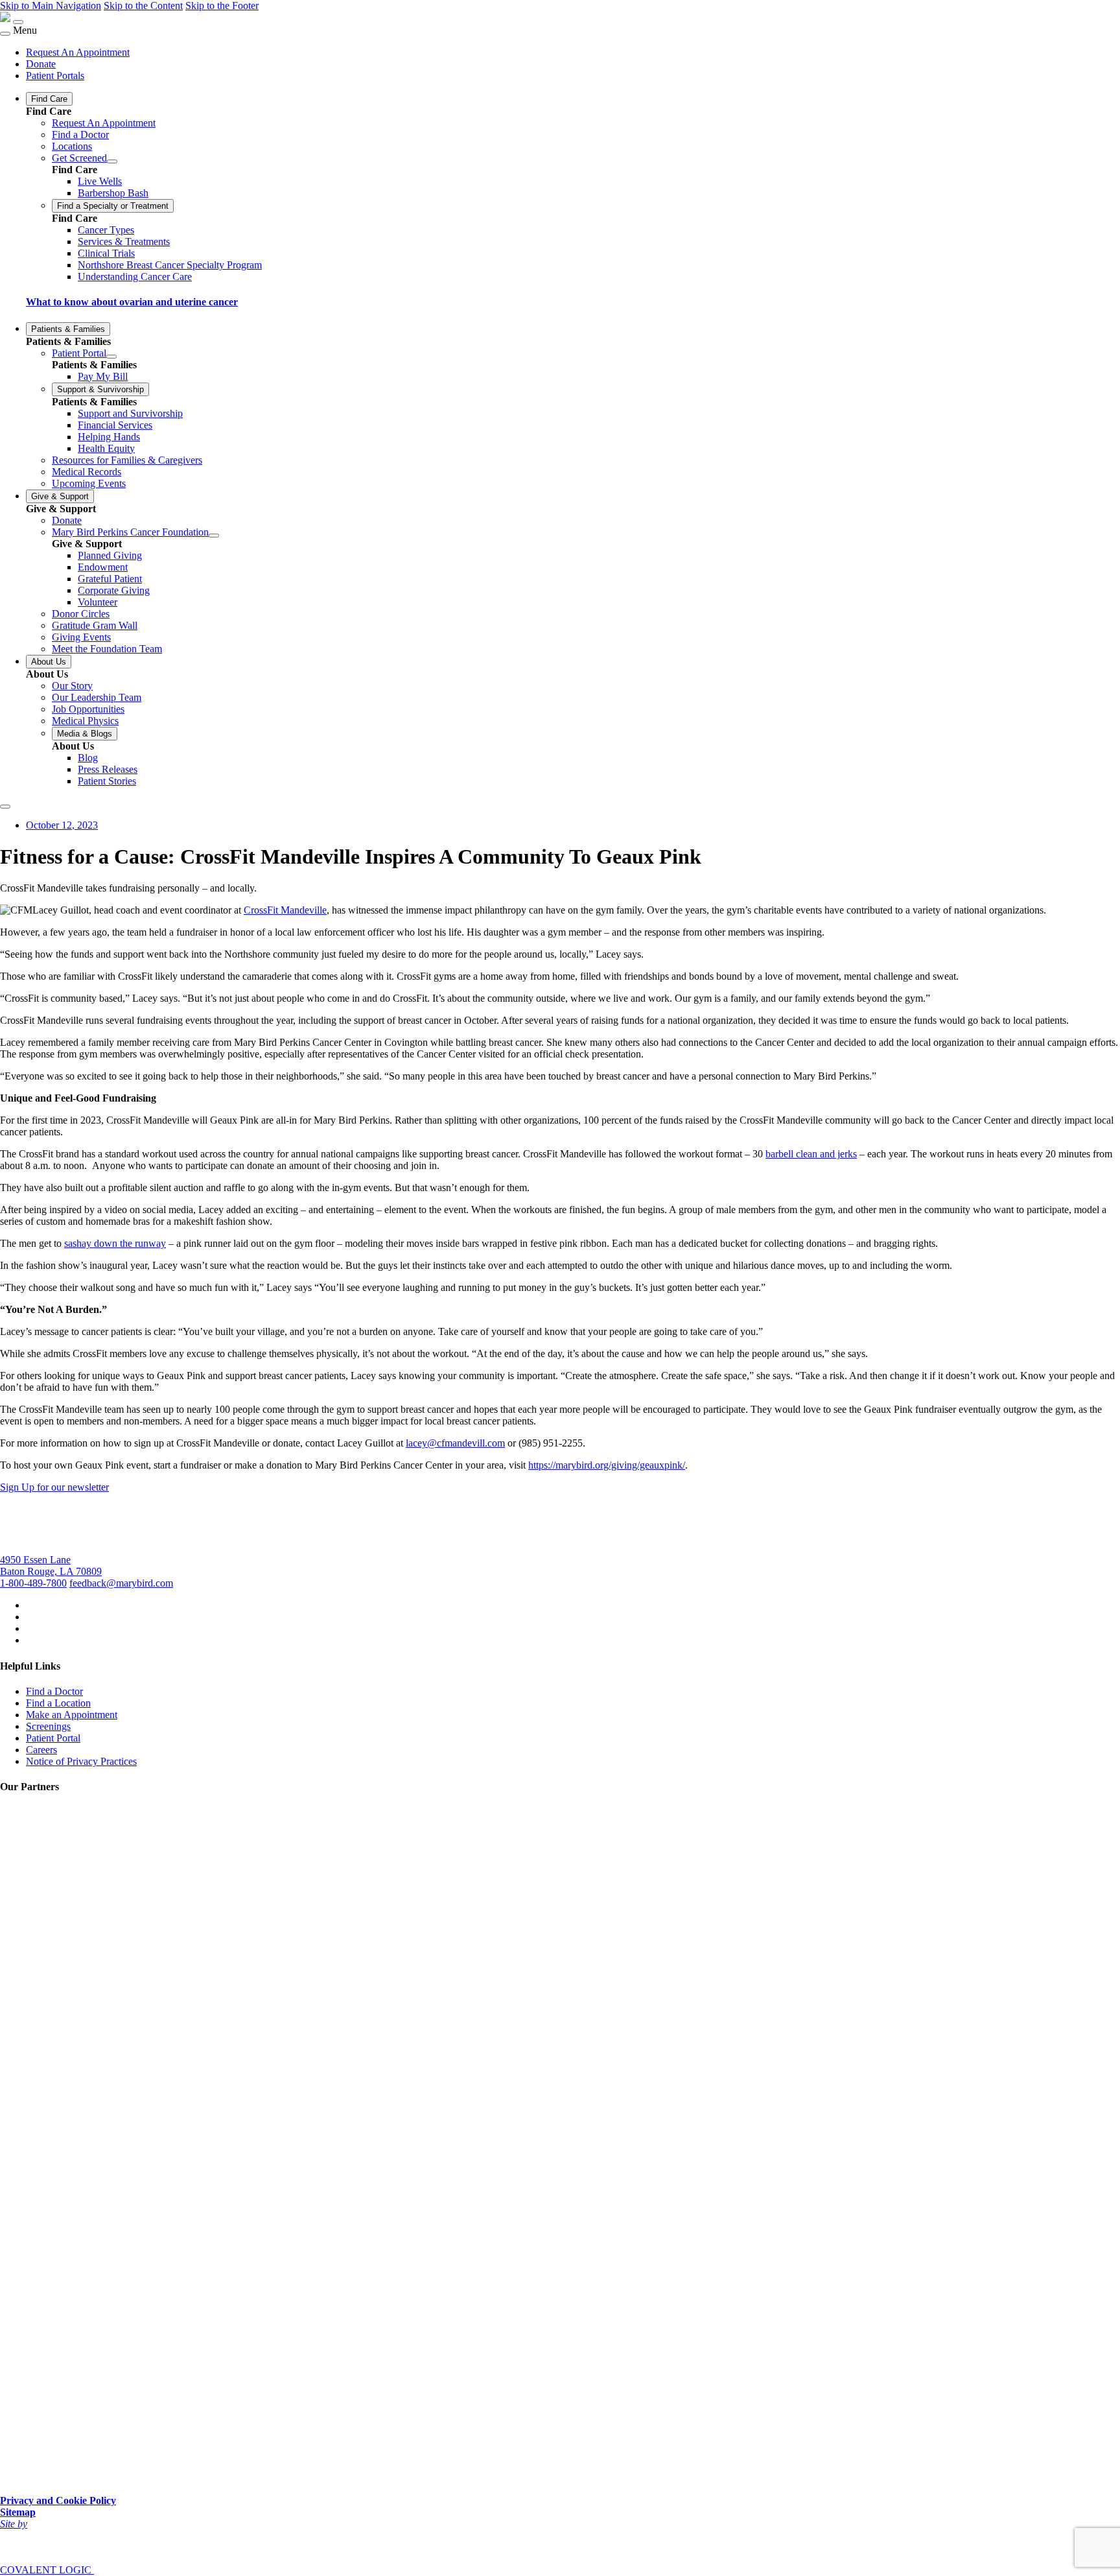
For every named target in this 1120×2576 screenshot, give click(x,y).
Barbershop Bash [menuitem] (113, 193)
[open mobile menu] (18, 22)
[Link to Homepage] (5, 18)
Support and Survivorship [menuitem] (130, 413)
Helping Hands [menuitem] (109, 437)
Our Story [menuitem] (72, 686)
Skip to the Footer (222, 6)
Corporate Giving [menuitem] (114, 590)
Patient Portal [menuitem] (79, 353)
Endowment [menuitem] (103, 567)
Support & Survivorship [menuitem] (100, 389)
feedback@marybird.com (121, 1583)
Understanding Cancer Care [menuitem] (135, 277)
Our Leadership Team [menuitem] (97, 697)
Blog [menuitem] (88, 758)
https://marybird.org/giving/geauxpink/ (607, 1465)
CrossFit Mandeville (285, 910)
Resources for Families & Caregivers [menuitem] (127, 460)
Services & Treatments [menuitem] (124, 242)
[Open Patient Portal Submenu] (111, 357)
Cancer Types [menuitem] (106, 230)
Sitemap (18, 2512)
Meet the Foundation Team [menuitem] (107, 649)
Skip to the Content (143, 6)
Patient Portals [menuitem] (55, 76)
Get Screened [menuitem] (79, 158)
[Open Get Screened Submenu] (112, 161)
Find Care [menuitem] (49, 99)
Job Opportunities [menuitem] (88, 709)
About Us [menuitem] (49, 662)
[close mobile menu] (5, 34)
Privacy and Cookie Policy (58, 2500)
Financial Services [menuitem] (115, 425)
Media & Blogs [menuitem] (85, 734)
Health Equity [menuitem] (106, 448)
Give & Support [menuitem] (60, 496)
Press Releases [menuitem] (108, 769)
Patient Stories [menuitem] (107, 781)
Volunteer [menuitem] (98, 602)
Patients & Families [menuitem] (68, 329)
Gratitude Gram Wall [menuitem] (95, 625)
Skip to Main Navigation (51, 6)
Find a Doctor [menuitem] (80, 135)
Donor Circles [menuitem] (81, 614)
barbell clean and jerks (811, 1154)
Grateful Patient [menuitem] (110, 579)
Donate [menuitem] (41, 64)
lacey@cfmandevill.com (455, 1443)
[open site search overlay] (5, 807)
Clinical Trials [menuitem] (106, 253)
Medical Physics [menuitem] (85, 721)
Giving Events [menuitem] (81, 637)
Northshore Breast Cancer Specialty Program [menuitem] (170, 265)
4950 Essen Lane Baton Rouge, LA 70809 (51, 1566)
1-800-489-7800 (33, 1583)
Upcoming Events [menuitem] (89, 483)
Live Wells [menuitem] (100, 181)
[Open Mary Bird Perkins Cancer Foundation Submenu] (214, 536)
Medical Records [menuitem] (87, 472)
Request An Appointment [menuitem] (78, 52)
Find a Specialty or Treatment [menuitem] (113, 206)
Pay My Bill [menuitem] (103, 376)
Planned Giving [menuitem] (110, 555)
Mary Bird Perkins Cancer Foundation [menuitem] (130, 532)
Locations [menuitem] (72, 146)
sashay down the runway (115, 1243)
